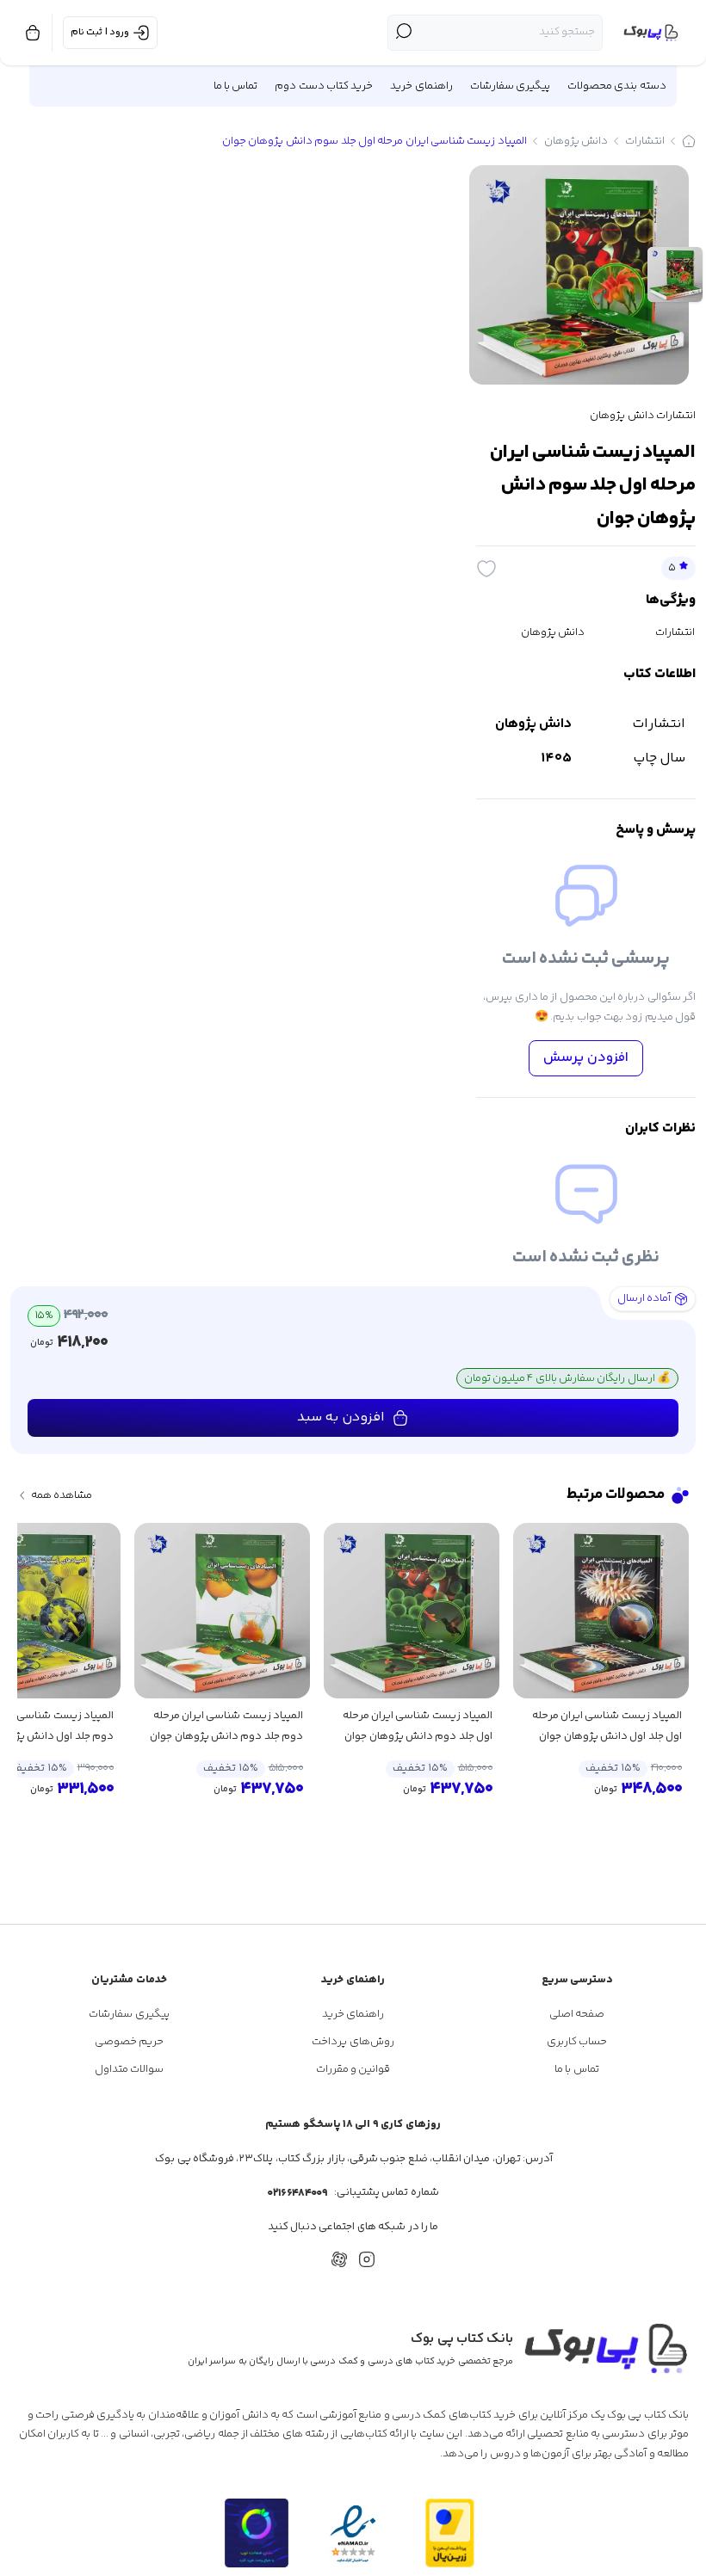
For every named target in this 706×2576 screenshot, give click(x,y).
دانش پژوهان (576, 141)
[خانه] (689, 141)
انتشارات (645, 141)
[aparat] (339, 2259)
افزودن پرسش (586, 1058)
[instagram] (367, 2259)
